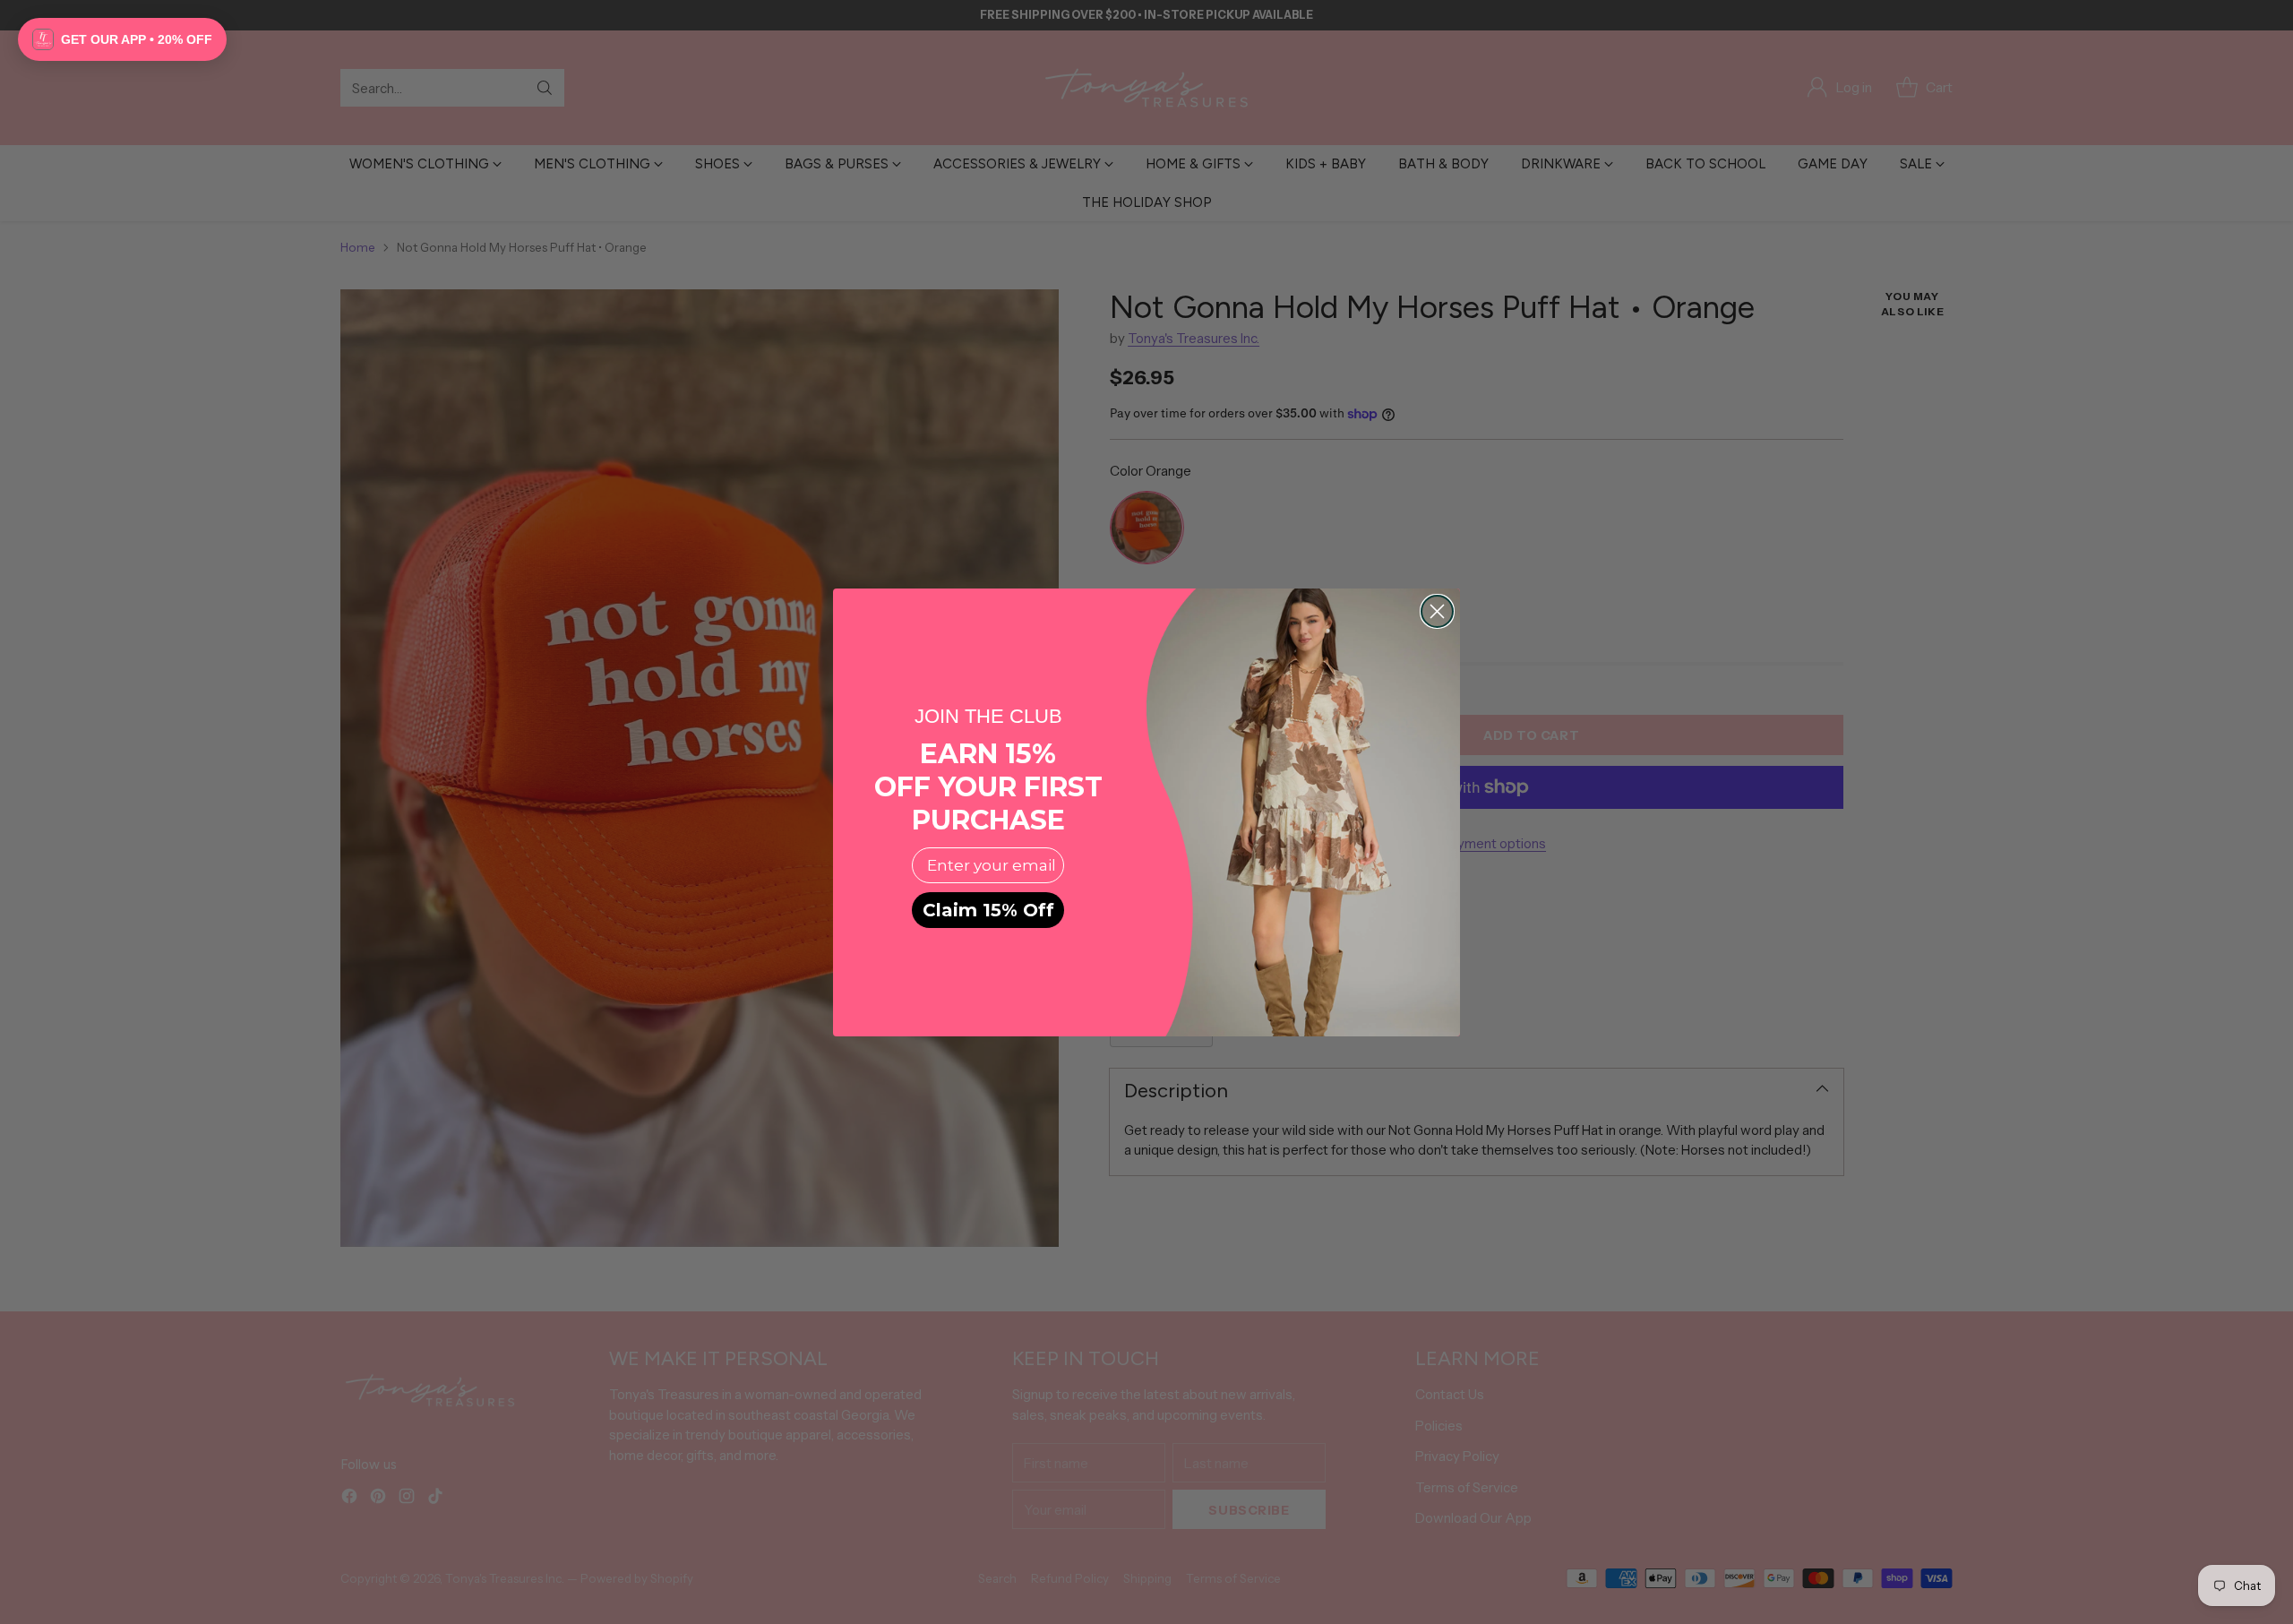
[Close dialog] (1437, 611)
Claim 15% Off (988, 910)
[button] (122, 39)
